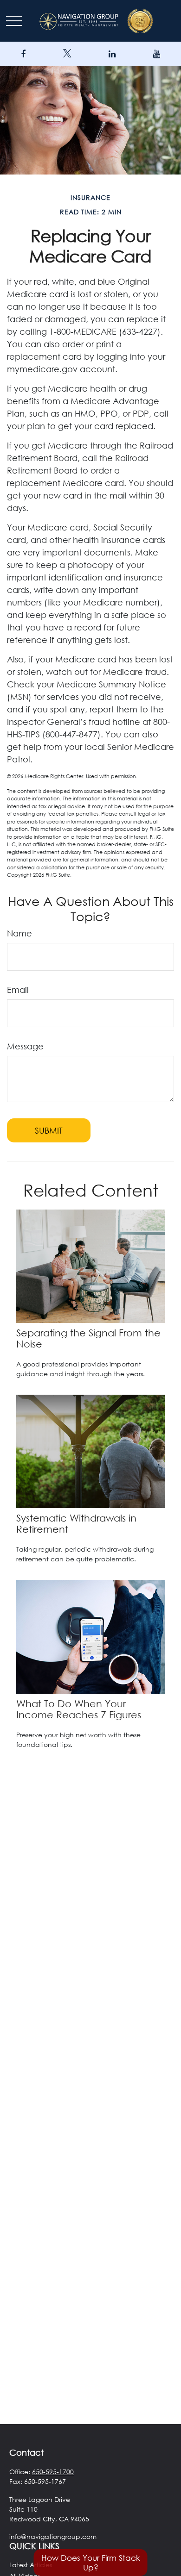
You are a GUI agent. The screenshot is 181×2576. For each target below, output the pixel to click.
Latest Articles (31, 2565)
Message (25, 1046)
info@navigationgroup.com (53, 2536)
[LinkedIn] (112, 54)
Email (18, 990)
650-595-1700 (53, 2472)
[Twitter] (67, 54)
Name (19, 933)
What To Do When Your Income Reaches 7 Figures (79, 1709)
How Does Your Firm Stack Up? (91, 2563)
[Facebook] (23, 54)
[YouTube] (157, 54)
